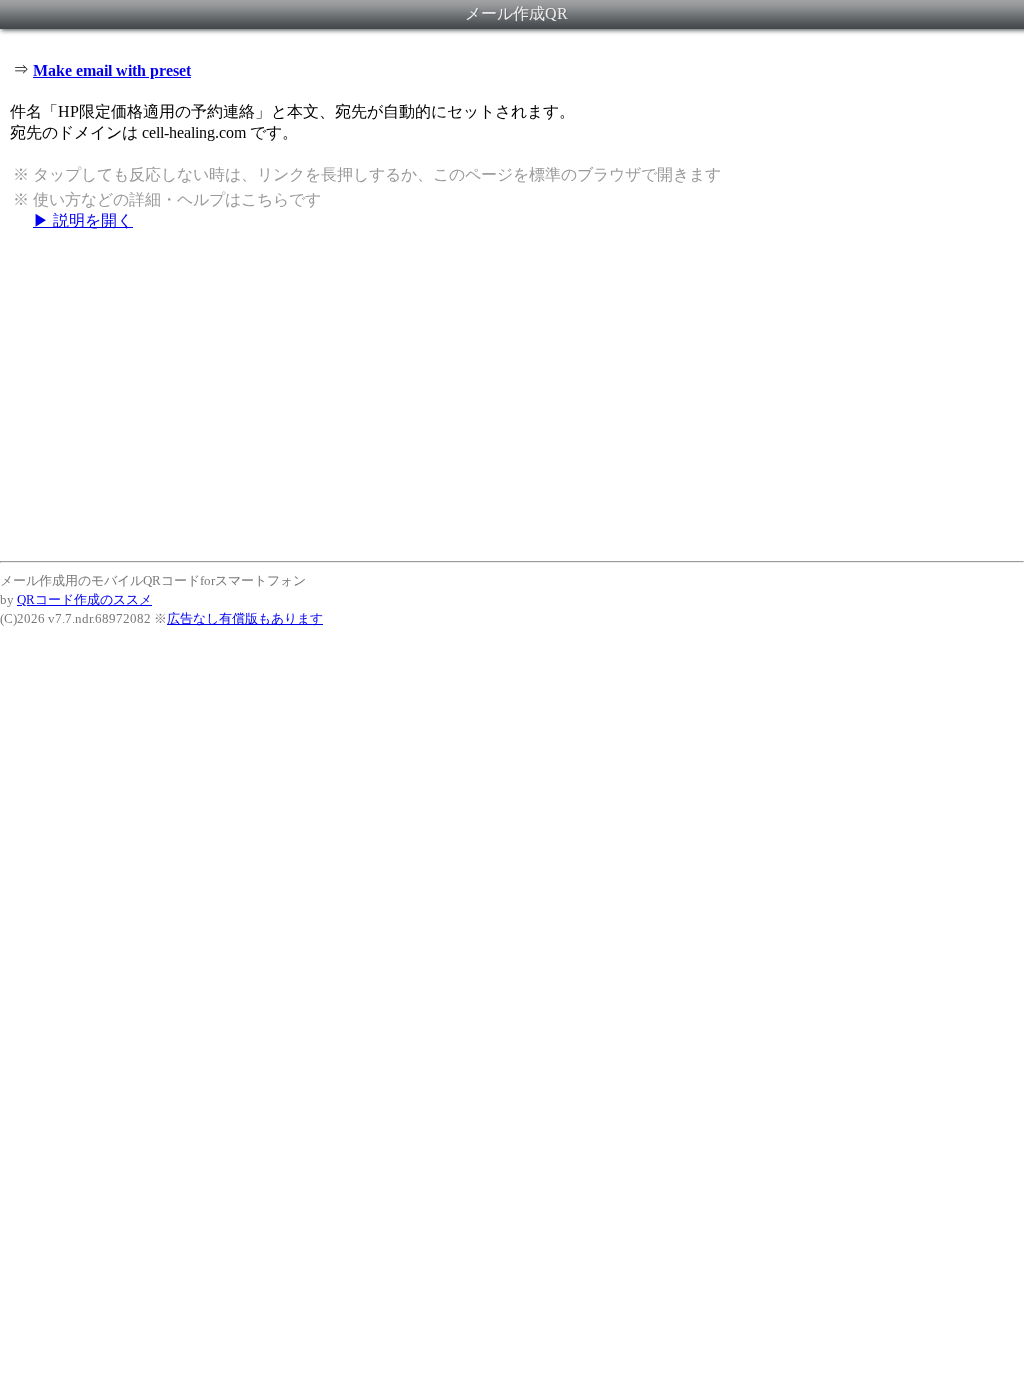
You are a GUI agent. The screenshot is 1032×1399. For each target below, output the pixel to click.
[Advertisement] (512, 395)
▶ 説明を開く (83, 220)
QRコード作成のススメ (84, 599)
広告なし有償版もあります (245, 618)
